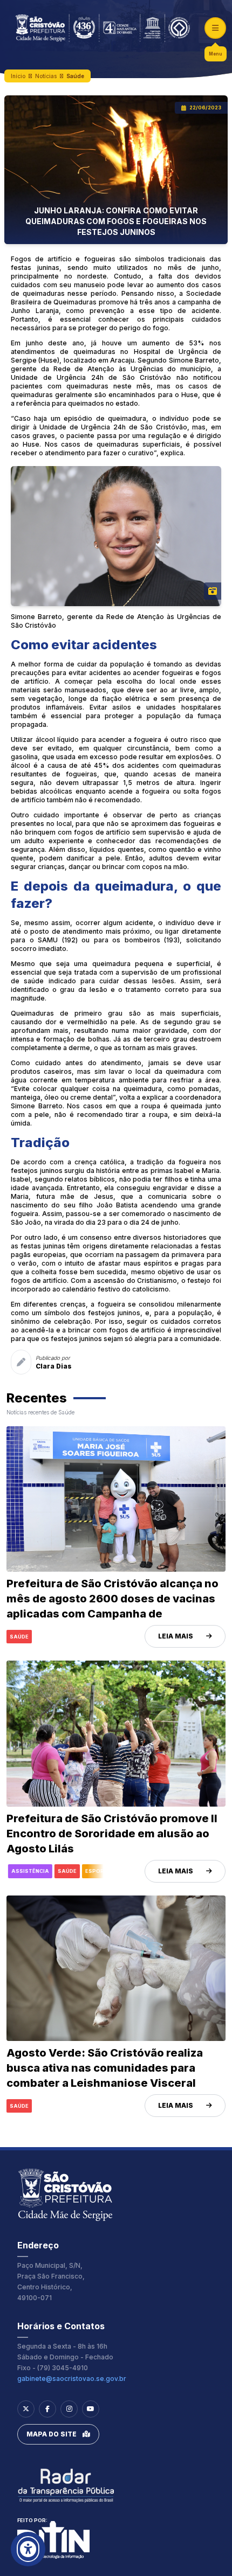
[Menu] (215, 28)
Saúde (75, 76)
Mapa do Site (52, 2434)
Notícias (46, 76)
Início (18, 76)
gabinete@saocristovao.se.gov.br (72, 2379)
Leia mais (176, 1636)
